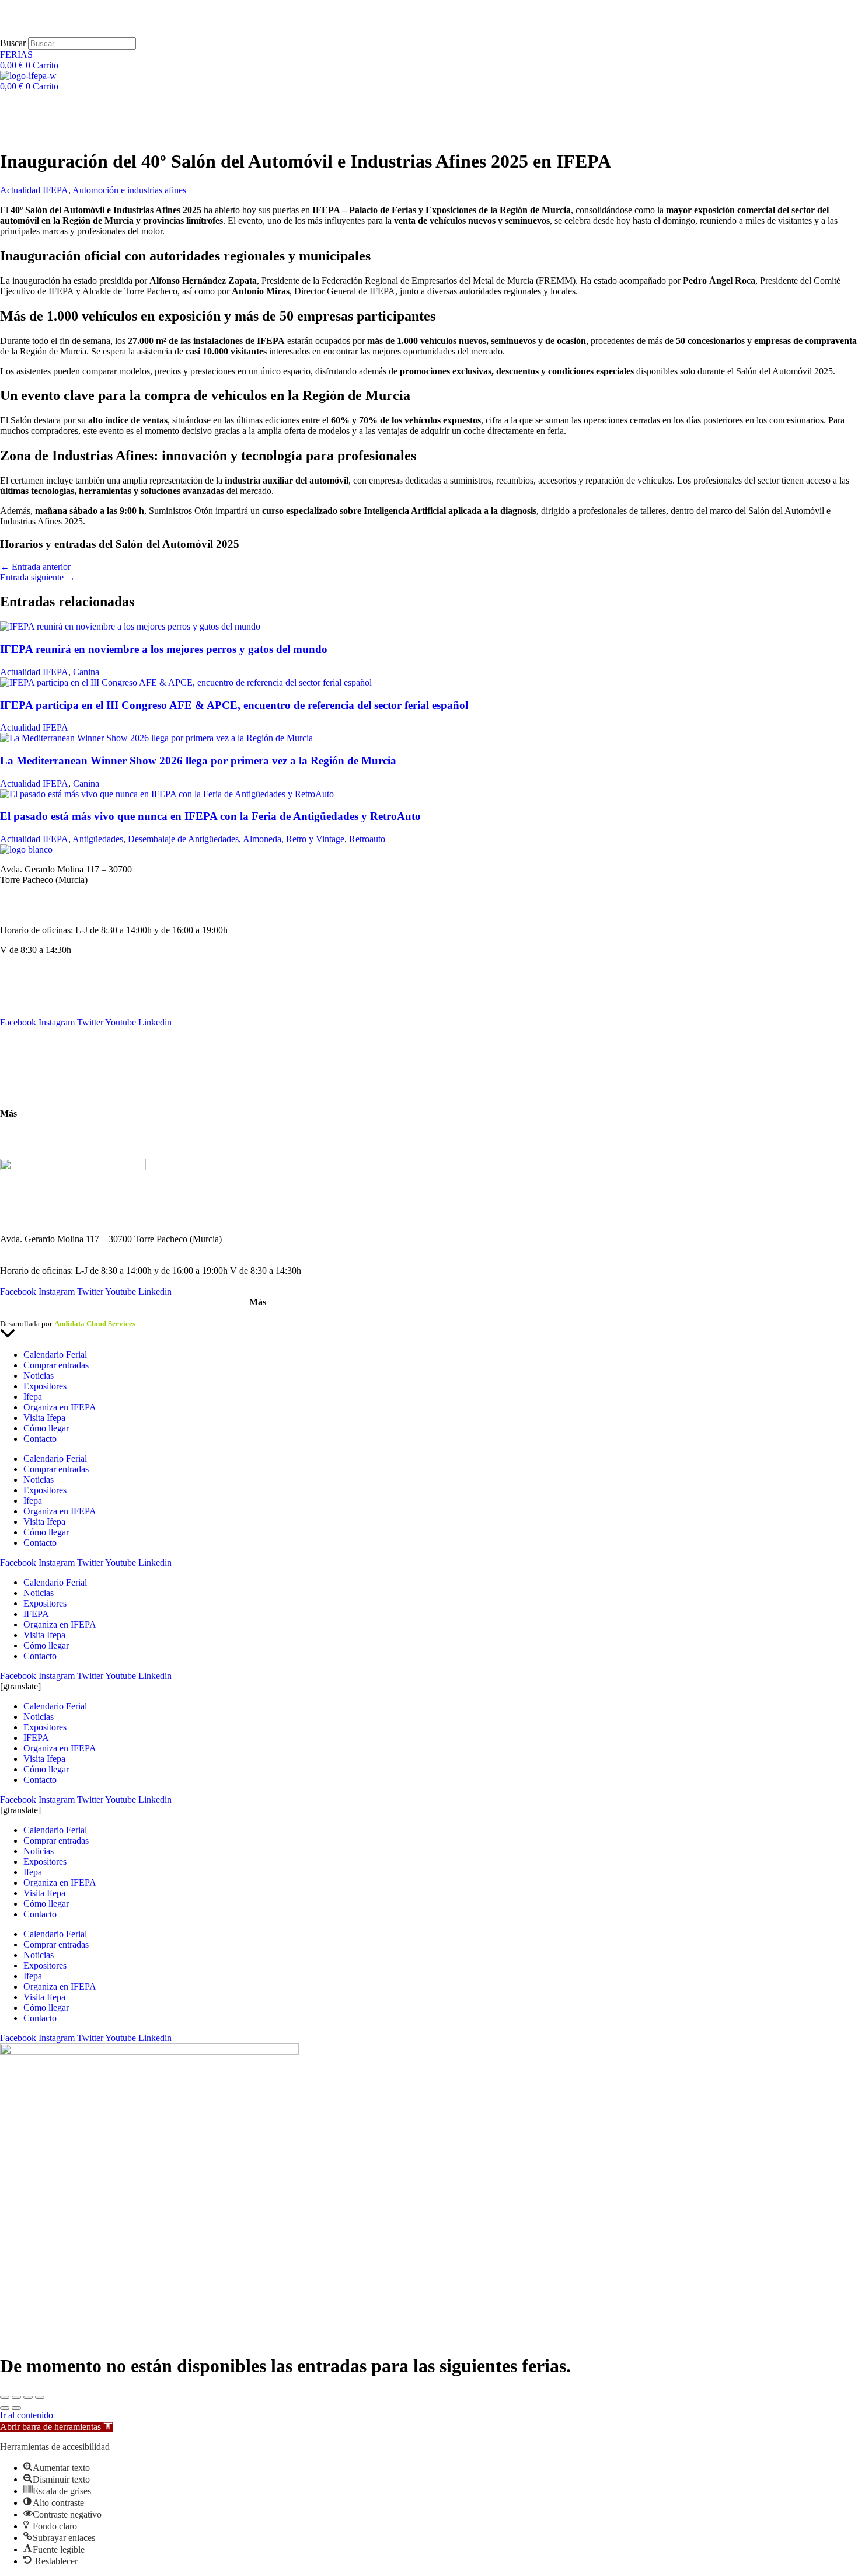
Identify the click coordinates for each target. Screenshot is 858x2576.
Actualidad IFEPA (34, 190)
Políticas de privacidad (78, 1313)
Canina (86, 672)
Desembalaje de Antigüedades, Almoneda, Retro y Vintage (236, 839)
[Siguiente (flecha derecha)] (16, 2408)
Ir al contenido (27, 2415)
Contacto (17, 1053)
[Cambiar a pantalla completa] (16, 2397)
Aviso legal (18, 1313)
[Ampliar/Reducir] (5, 2397)
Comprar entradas (56, 1365)
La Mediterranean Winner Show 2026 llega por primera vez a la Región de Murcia (198, 761)
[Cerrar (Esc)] (40, 2397)
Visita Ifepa (44, 1418)
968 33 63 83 (25, 890)
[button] (56, 2427)
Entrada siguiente (38, 577)
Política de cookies (151, 1313)
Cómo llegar (23, 1094)
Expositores (45, 1386)
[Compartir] (28, 2397)
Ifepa (33, 1397)
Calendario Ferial (32, 980)
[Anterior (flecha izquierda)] (5, 2408)
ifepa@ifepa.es (27, 910)
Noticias (15, 991)
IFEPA (13, 1001)
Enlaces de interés (33, 1133)
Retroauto (367, 839)
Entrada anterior (35, 567)
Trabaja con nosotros (38, 1144)
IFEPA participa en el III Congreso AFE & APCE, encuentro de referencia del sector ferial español (234, 705)
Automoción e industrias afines (129, 190)
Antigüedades (98, 839)
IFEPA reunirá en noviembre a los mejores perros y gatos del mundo (164, 649)
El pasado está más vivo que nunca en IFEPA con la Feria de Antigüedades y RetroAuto (210, 816)
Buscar (13, 43)
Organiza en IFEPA (36, 1012)
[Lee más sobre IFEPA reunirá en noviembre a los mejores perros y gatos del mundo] (130, 626)
